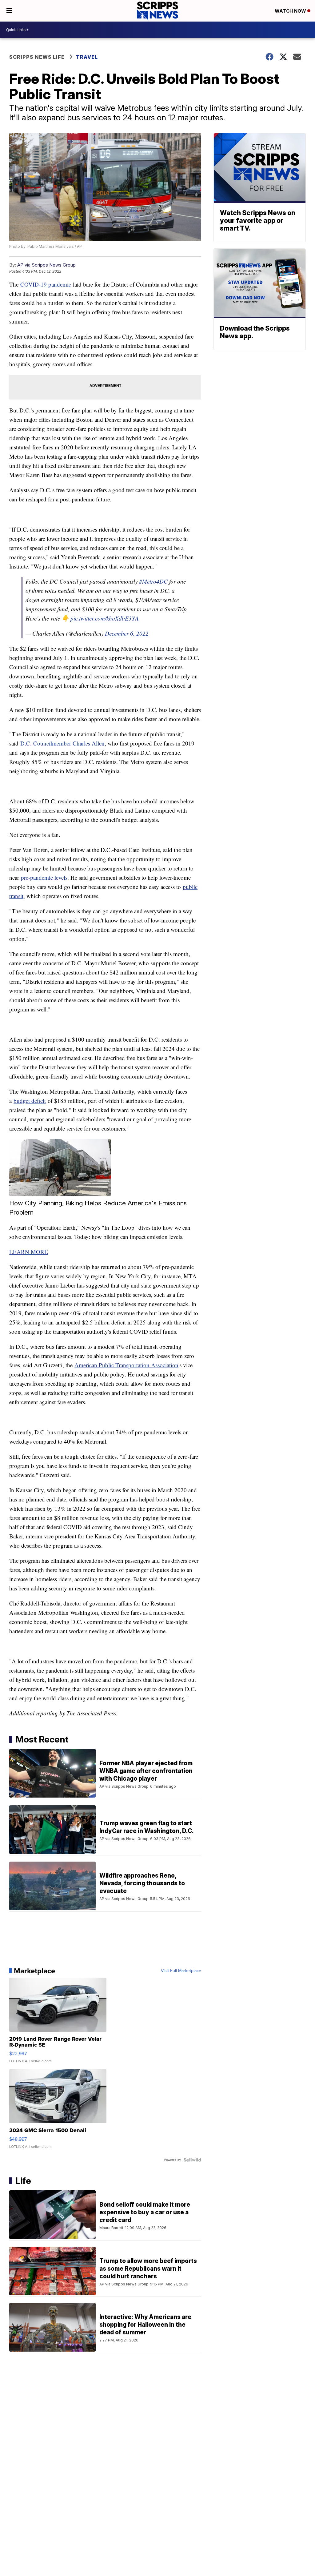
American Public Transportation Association (126, 1365)
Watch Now (291, 11)
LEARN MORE (29, 1252)
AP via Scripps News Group (46, 265)
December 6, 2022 (127, 633)
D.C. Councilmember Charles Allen (62, 743)
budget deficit (30, 1101)
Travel (87, 57)
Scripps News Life (37, 57)
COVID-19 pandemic (46, 284)
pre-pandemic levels (44, 877)
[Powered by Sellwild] (192, 2160)
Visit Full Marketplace (181, 1971)
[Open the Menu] (9, 11)
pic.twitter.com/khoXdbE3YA (105, 618)
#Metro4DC (153, 581)
